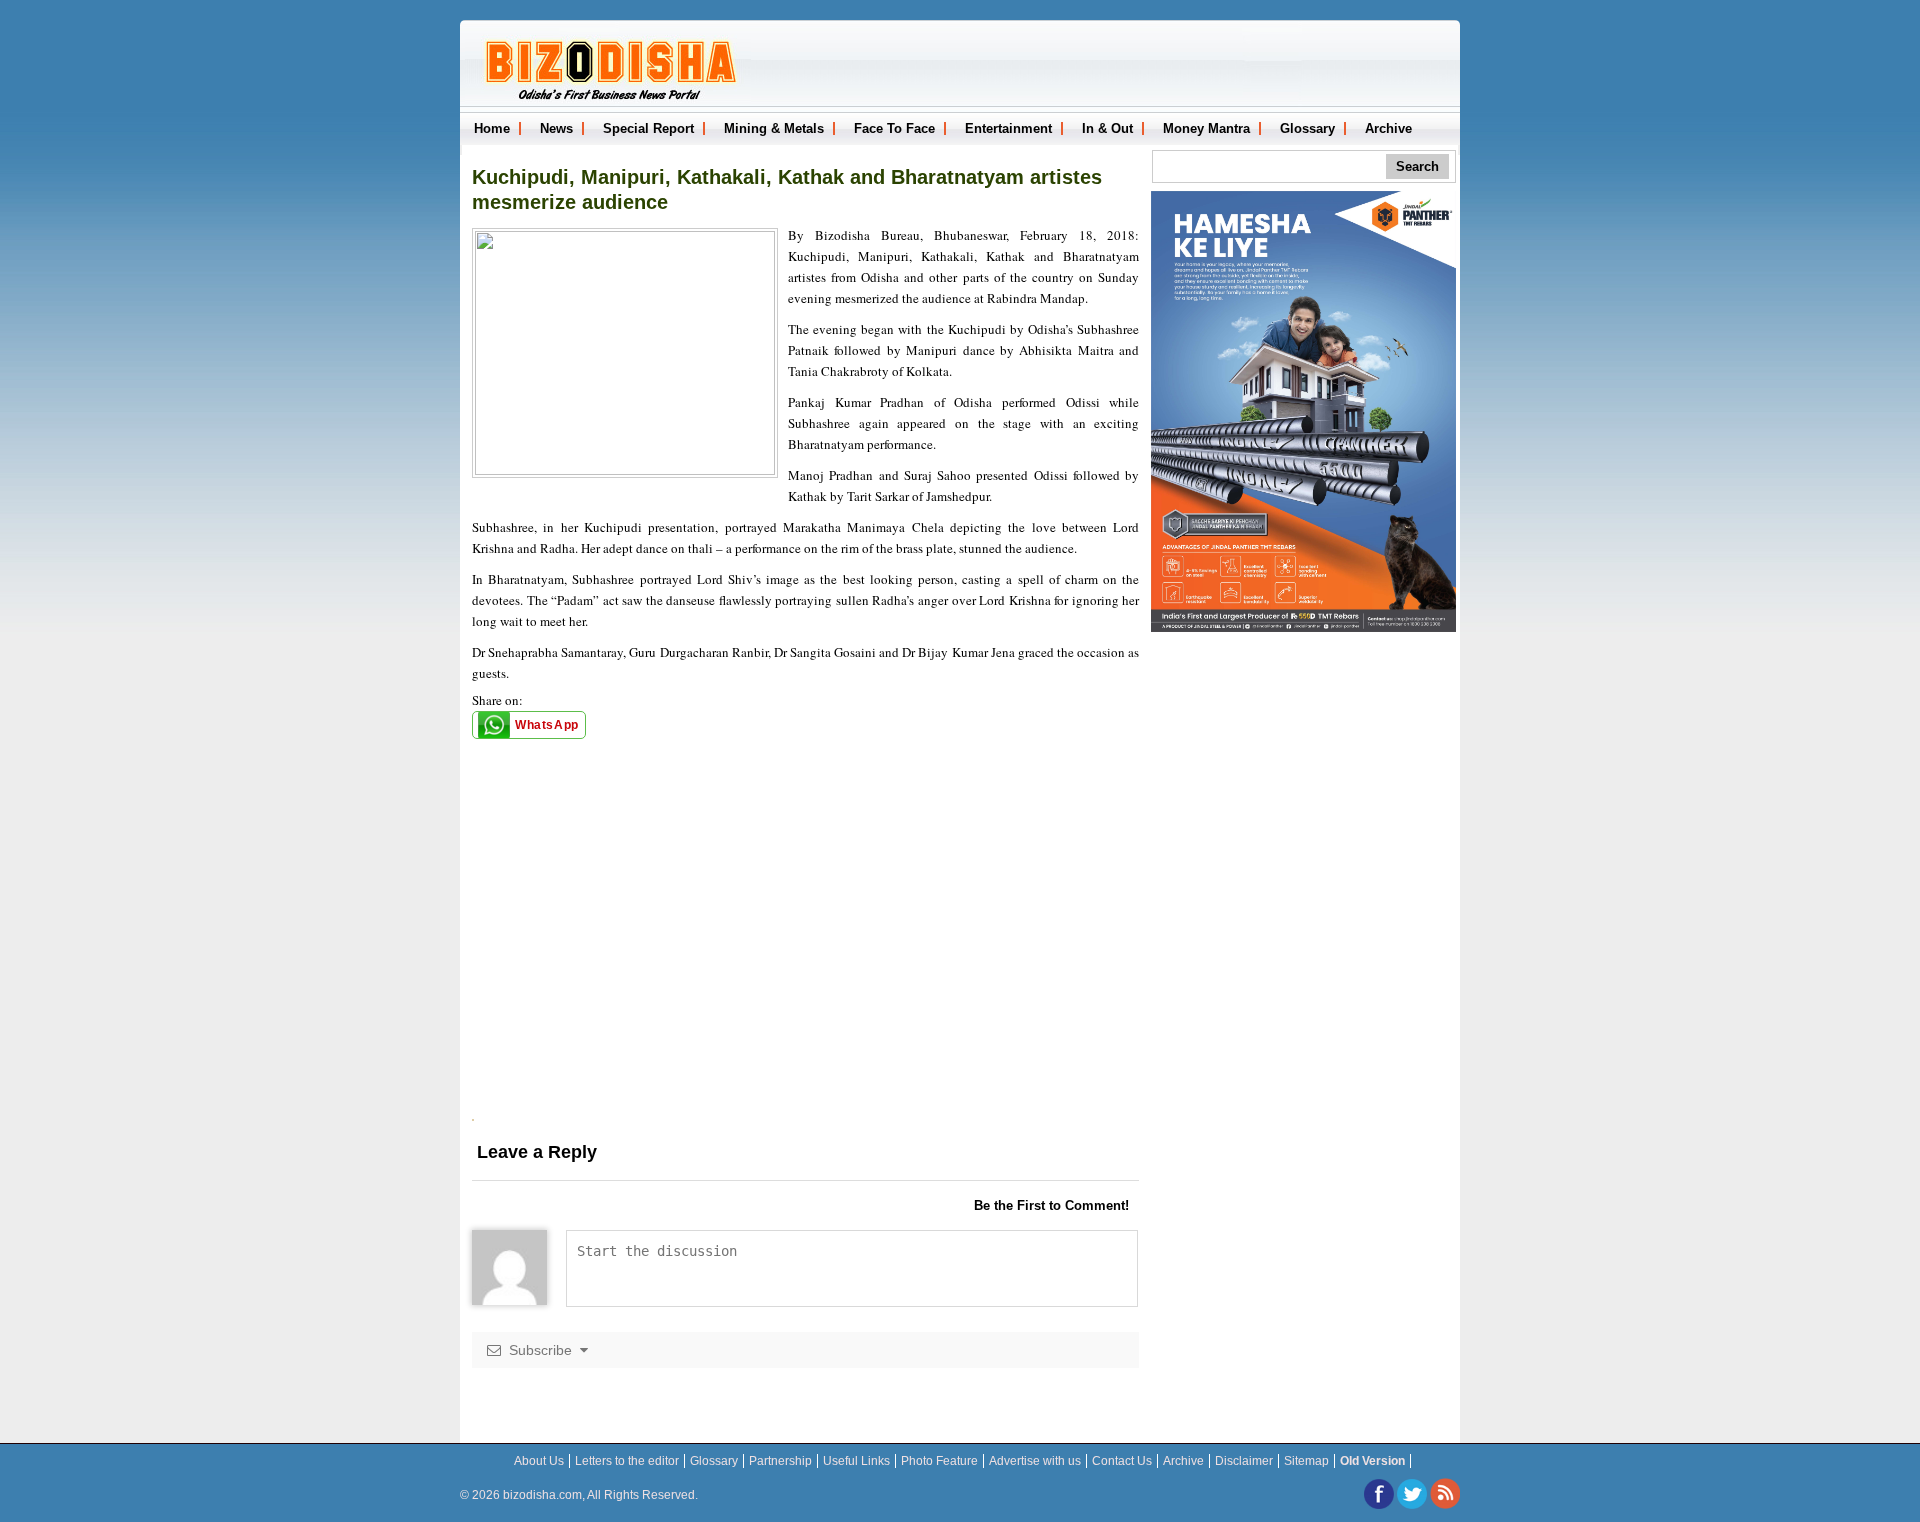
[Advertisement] (805, 979)
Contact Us (1122, 1461)
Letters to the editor (627, 1461)
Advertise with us (1035, 1461)
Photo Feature (939, 1461)
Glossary (1307, 128)
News (556, 128)
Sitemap (1306, 1461)
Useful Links (856, 1461)
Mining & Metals (774, 128)
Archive (1388, 128)
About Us (539, 1461)
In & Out (1107, 128)
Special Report (648, 128)
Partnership (780, 1461)
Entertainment (1008, 128)
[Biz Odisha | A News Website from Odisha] (608, 98)
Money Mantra (1206, 128)
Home (492, 128)
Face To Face (894, 128)
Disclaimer (1244, 1461)
